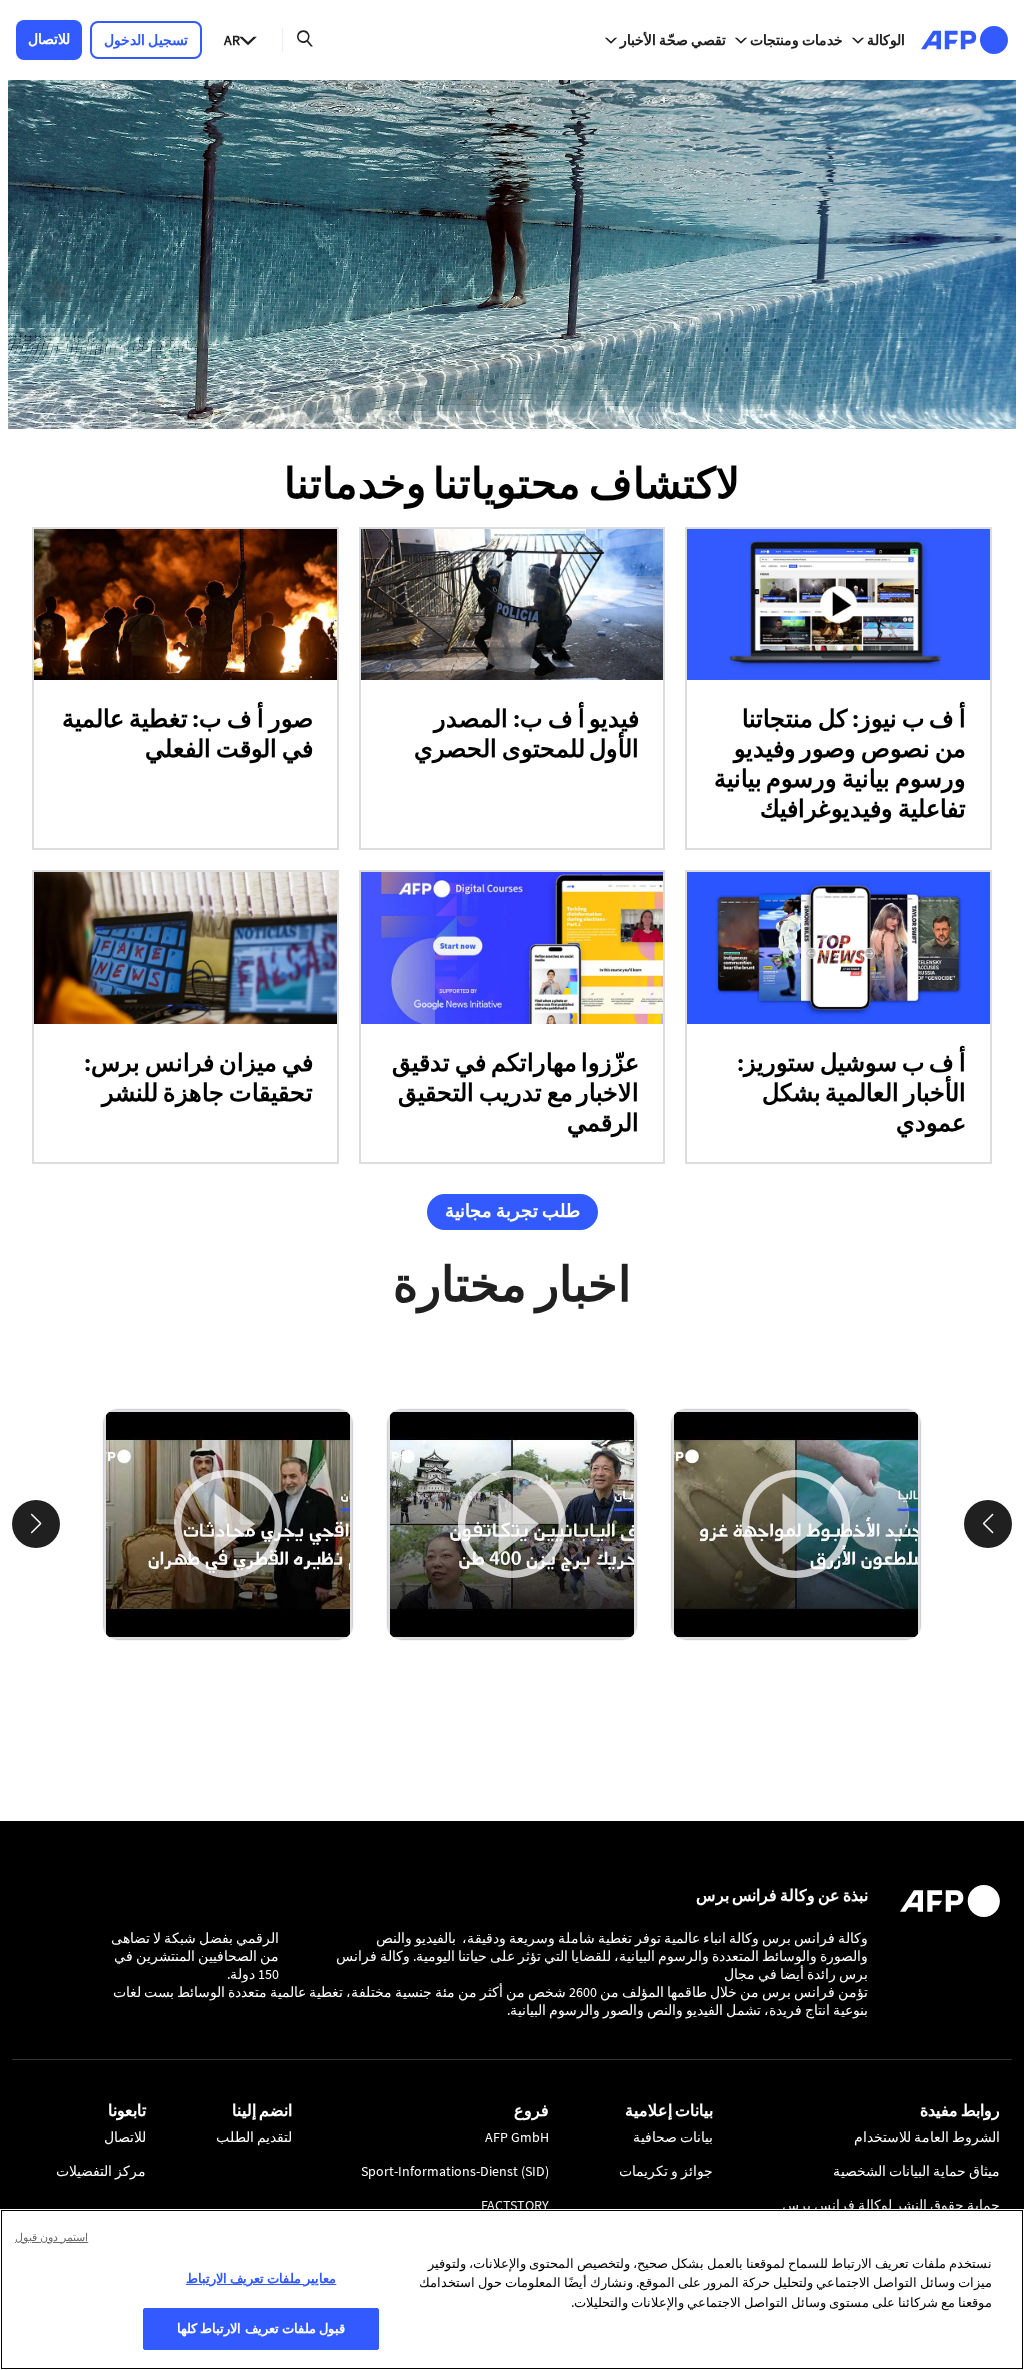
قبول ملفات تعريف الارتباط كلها (261, 2328)
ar (232, 40)
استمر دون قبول (51, 2236)
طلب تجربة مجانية (512, 1210)
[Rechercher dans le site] (305, 40)
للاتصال (49, 39)
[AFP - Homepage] (964, 40)
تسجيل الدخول (146, 40)
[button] (988, 1524)
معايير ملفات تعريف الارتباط (261, 2278)
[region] (512, 2289)
